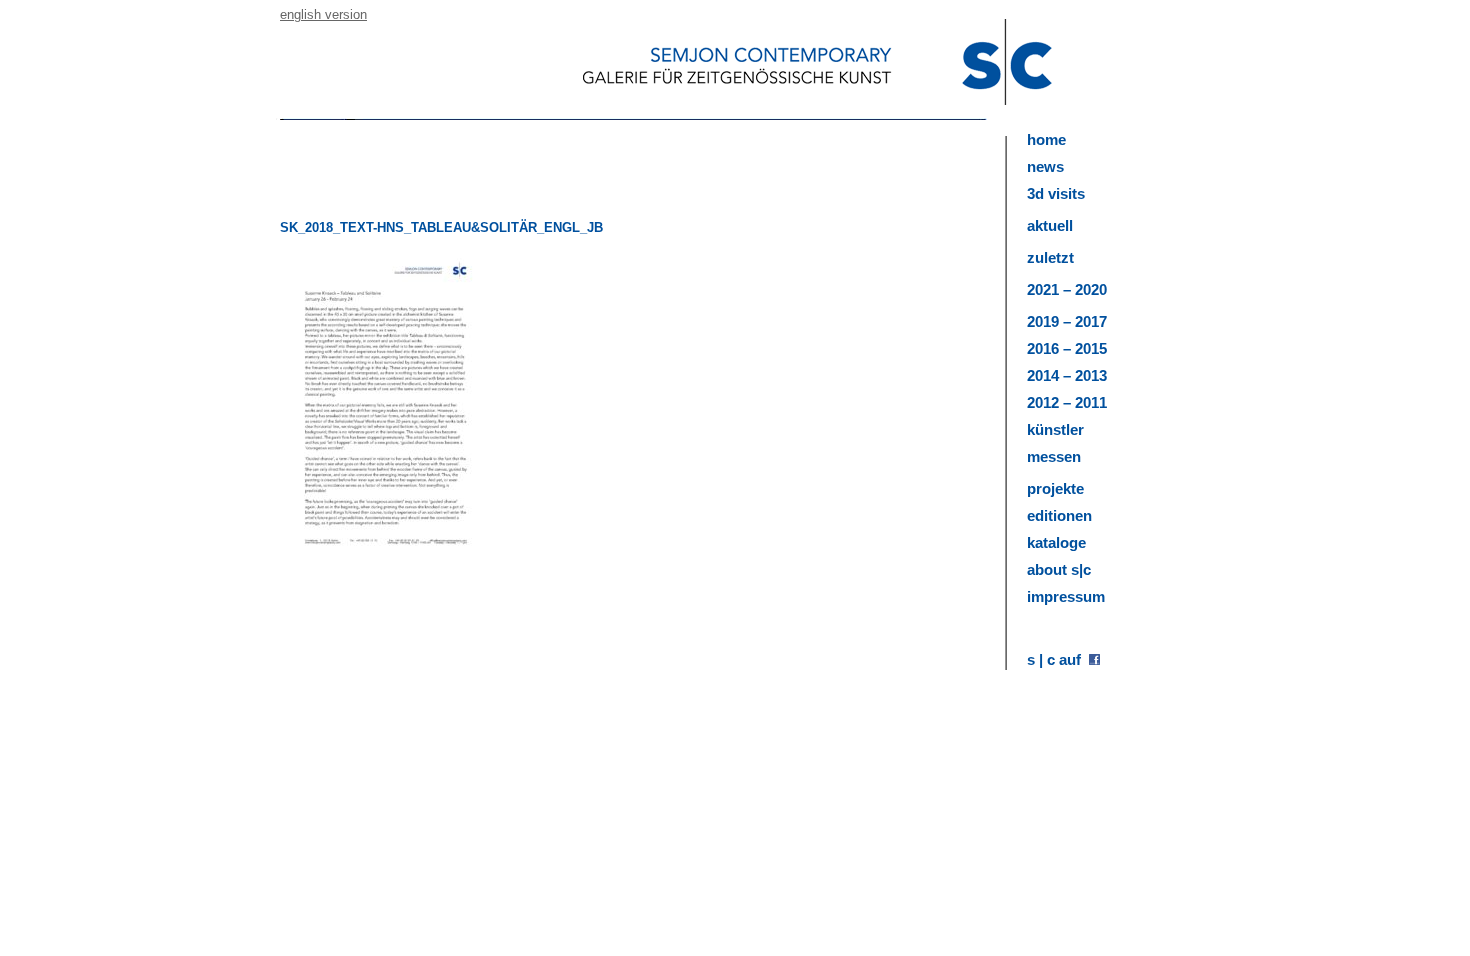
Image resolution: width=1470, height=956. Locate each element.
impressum (1066, 596)
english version (323, 14)
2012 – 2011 (1067, 402)
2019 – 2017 (1067, 321)
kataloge (1056, 542)
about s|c (1059, 569)
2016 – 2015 (1067, 348)
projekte (1055, 488)
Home (1046, 139)
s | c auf (1058, 659)
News (1045, 166)
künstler (1055, 429)
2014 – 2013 (1067, 375)
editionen (1059, 515)
